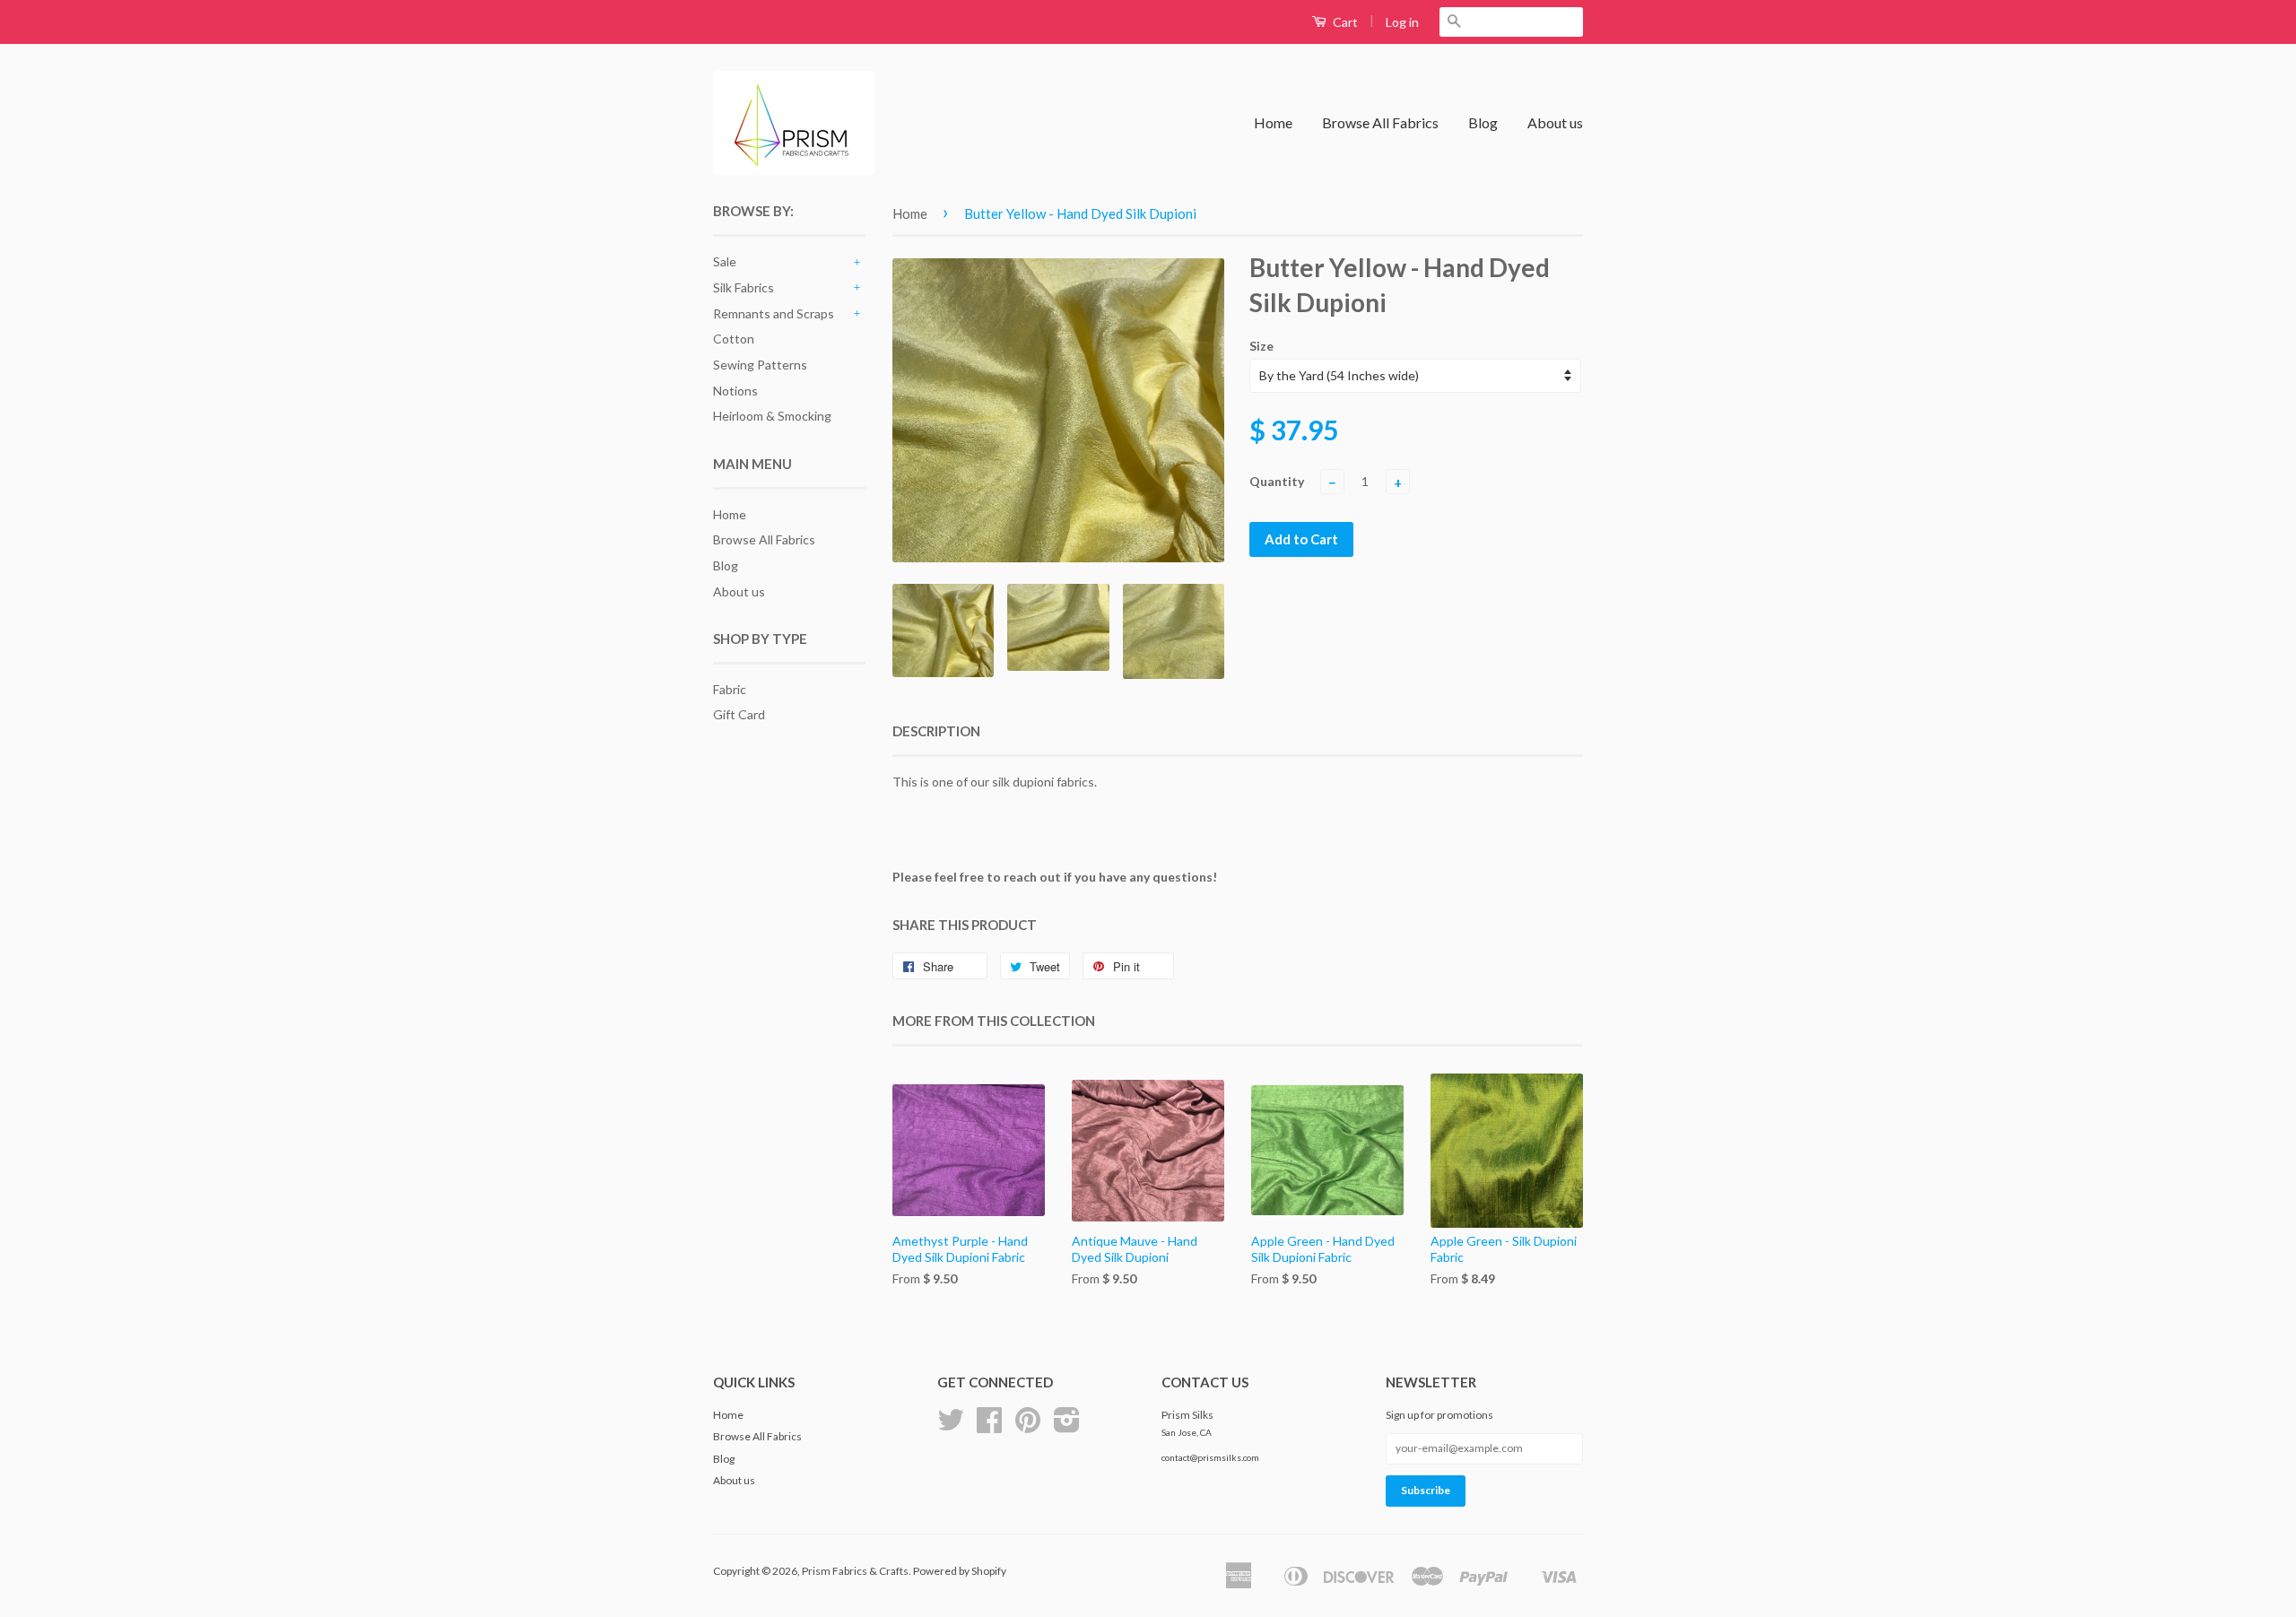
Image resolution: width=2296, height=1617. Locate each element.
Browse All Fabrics (1380, 122)
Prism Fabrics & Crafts (855, 1571)
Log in (1402, 22)
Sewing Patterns (760, 365)
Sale (725, 261)
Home (1273, 122)
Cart (1344, 22)
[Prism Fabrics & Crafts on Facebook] (989, 1426)
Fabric (730, 689)
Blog (1483, 122)
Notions (735, 391)
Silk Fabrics (744, 287)
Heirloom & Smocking (772, 416)
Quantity (1277, 481)
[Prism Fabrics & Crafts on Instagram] (1067, 1426)
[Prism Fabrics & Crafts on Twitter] (951, 1426)
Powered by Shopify (960, 1571)
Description (936, 731)
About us (1555, 122)
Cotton (734, 339)
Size (1261, 346)
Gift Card (739, 714)
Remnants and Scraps (774, 313)
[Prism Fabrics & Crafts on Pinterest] (1028, 1426)
